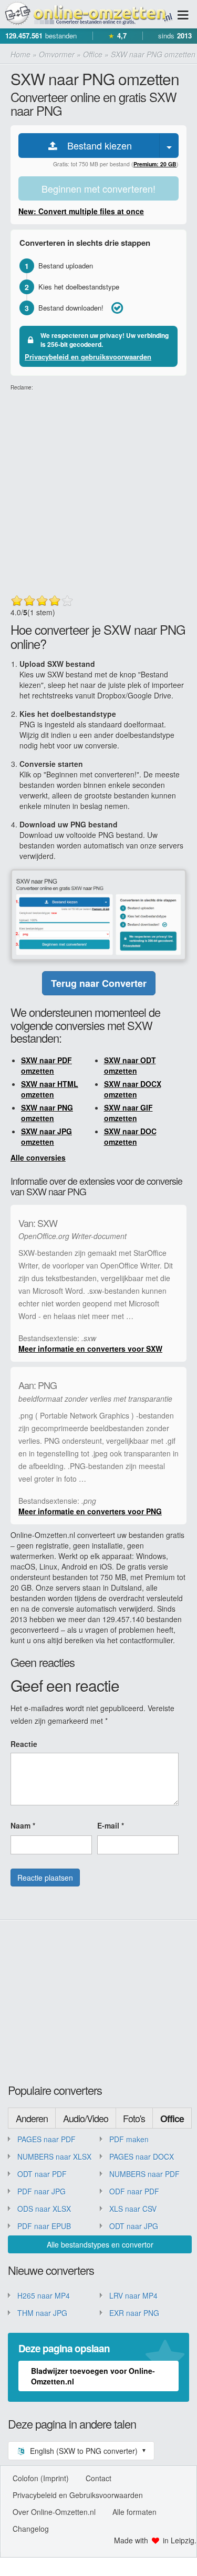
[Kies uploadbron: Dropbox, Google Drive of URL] (169, 146)
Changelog (31, 2529)
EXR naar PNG (134, 2313)
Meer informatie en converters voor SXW (90, 1349)
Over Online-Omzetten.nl (54, 2512)
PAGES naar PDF (46, 2139)
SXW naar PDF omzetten (46, 1065)
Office (172, 2119)
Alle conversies (38, 1157)
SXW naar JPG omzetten (46, 1136)
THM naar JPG (42, 2313)
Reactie (24, 1744)
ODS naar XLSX (44, 2209)
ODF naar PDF (134, 2191)
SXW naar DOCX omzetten (133, 1089)
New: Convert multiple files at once (81, 211)
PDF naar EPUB (44, 2226)
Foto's (134, 2118)
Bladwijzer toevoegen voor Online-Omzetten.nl (93, 2376)
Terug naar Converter (99, 983)
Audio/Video (86, 2118)
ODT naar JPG (134, 2226)
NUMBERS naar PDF (144, 2174)
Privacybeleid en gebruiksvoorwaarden (88, 357)
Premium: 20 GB (155, 164)
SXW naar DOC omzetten (130, 1136)
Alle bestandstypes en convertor (100, 2244)
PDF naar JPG (42, 2191)
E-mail (111, 1825)
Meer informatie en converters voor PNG (90, 1511)
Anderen (32, 2118)
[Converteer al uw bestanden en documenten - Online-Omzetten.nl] (88, 14)
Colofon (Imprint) (41, 2478)
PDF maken (129, 2139)
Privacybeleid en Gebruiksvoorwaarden (78, 2495)
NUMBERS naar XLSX (54, 2156)
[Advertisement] (98, 490)
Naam (23, 1825)
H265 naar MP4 (44, 2295)
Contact (98, 2478)
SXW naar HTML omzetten (50, 1089)
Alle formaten (134, 2512)
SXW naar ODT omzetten (130, 1065)
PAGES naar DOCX (142, 2156)
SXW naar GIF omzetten (128, 1113)
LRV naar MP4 (133, 2295)
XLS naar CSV (133, 2209)
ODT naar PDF (42, 2174)
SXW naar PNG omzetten (47, 1113)
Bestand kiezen (96, 145)
